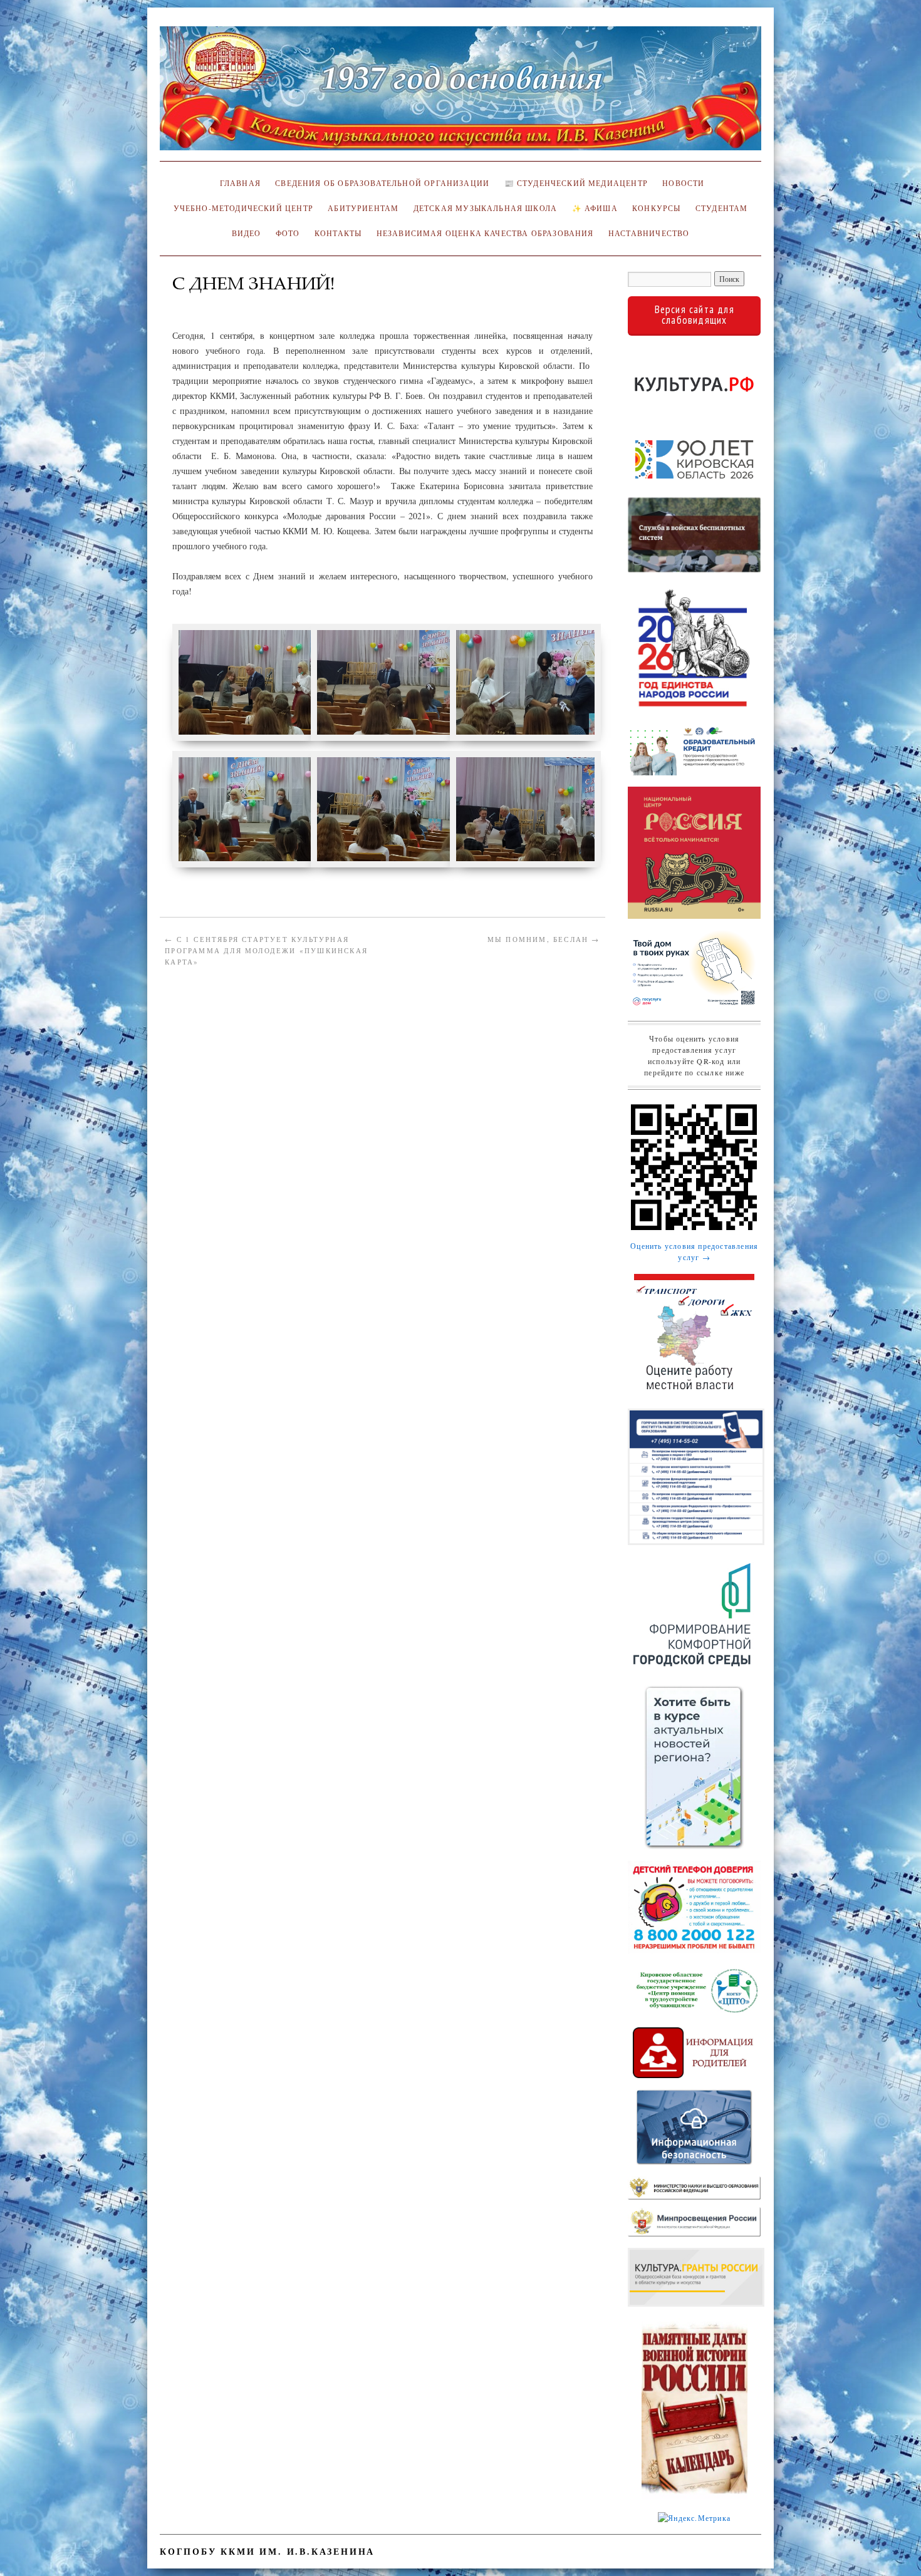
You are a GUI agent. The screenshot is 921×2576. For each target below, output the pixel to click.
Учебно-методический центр (243, 208)
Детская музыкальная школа (485, 208)
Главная (238, 183)
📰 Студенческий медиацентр (576, 183)
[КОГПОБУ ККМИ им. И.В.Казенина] (460, 94)
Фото (288, 233)
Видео (247, 233)
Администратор (211, 302)
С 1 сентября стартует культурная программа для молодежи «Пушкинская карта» (266, 950)
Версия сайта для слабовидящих (695, 315)
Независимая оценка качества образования (485, 233)
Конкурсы (656, 208)
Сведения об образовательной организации (382, 183)
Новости (683, 183)
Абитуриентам (363, 208)
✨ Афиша (595, 208)
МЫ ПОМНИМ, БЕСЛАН (544, 939)
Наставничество (649, 233)
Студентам (722, 208)
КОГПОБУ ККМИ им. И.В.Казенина (267, 2551)
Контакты (338, 233)
